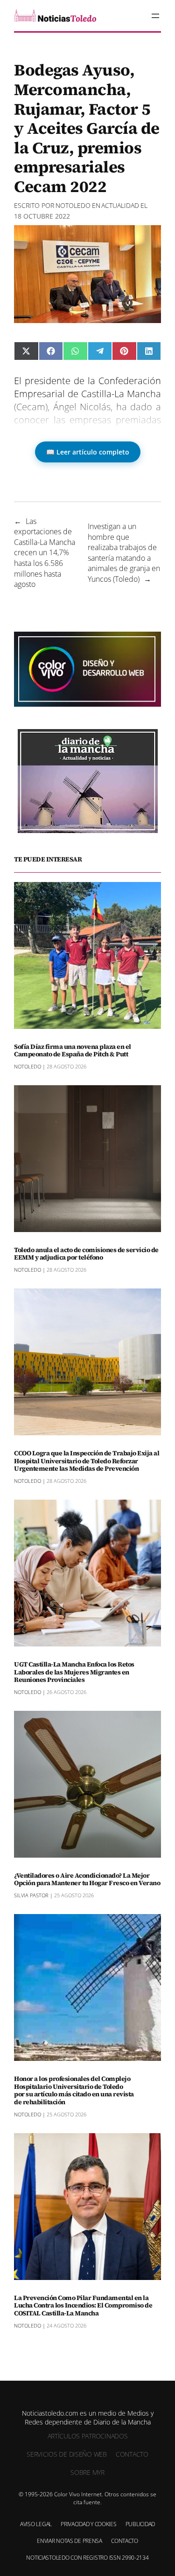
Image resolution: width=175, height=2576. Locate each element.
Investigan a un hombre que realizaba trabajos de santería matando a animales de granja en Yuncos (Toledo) (124, 553)
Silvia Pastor (31, 1895)
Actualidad (120, 205)
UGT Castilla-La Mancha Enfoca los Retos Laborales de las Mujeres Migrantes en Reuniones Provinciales (74, 1672)
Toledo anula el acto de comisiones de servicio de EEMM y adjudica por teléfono (86, 1254)
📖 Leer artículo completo (88, 452)
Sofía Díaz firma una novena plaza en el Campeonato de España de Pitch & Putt (73, 1051)
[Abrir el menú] (155, 16)
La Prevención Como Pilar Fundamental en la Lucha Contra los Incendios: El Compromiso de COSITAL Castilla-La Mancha (83, 2306)
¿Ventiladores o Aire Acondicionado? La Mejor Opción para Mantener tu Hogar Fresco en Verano (87, 1880)
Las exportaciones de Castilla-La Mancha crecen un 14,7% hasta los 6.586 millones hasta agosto (45, 553)
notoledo (73, 205)
